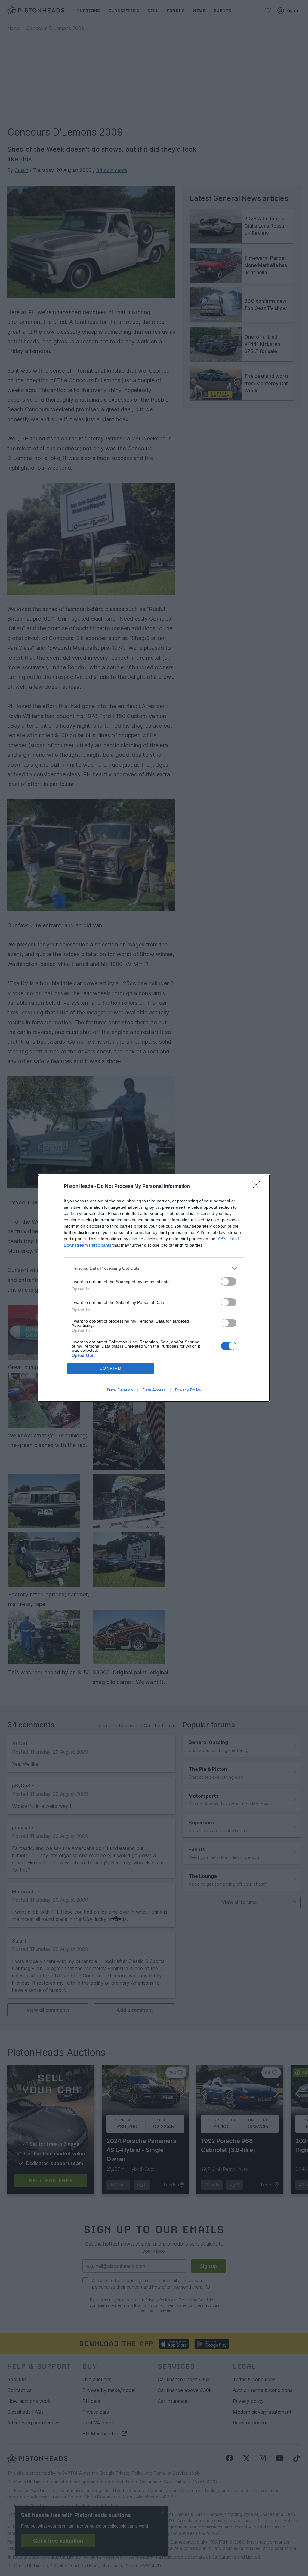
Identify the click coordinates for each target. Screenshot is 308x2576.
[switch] (229, 1282)
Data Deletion (120, 1390)
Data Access (154, 1390)
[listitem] (154, 1268)
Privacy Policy (188, 1390)
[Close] (258, 1187)
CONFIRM (111, 1368)
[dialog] (154, 1288)
